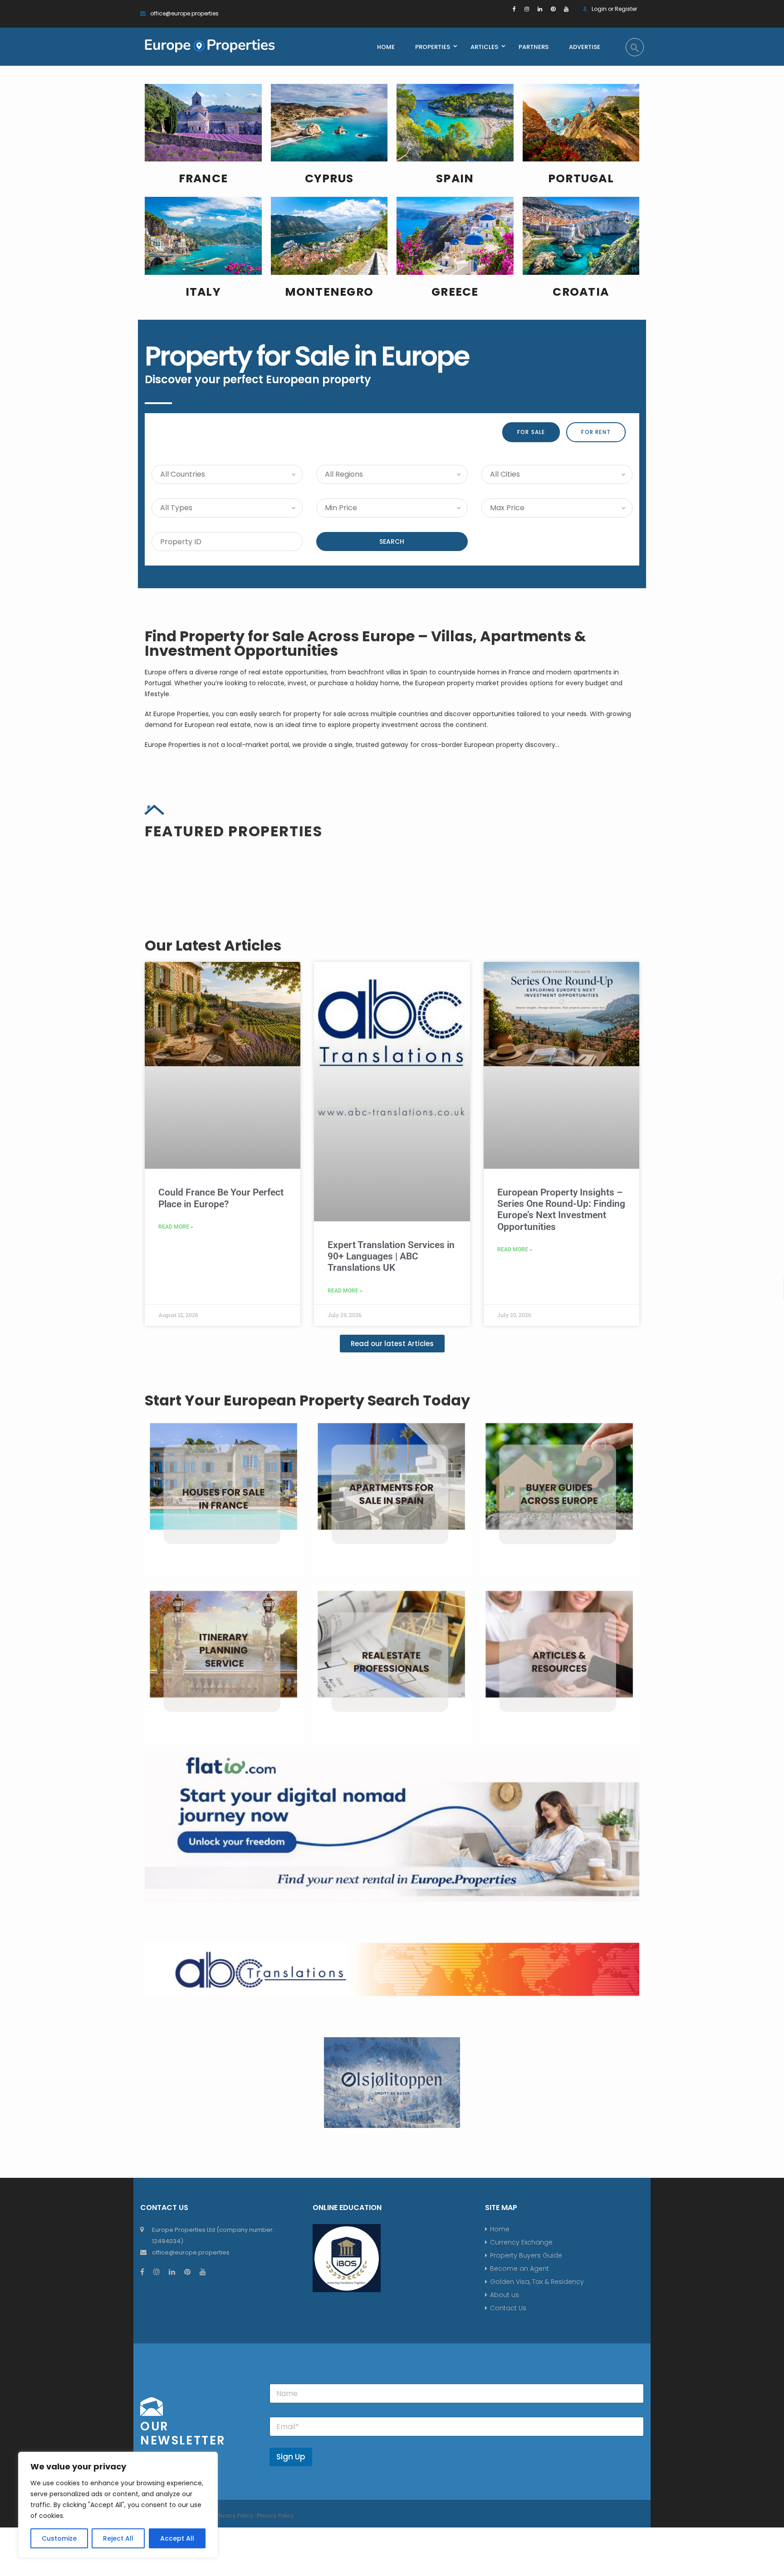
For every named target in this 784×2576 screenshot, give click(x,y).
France (203, 178)
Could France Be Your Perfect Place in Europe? (221, 1476)
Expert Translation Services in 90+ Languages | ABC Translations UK (391, 1535)
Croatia (581, 292)
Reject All (119, 2538)
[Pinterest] (553, 9)
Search (392, 542)
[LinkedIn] (540, 9)
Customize (59, 2538)
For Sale (531, 432)
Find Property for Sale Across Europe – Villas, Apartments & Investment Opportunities (365, 643)
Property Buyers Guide (526, 2534)
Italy (203, 292)
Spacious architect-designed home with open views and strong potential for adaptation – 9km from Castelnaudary (221, 1029)
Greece (455, 292)
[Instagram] (527, 9)
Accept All (177, 2538)
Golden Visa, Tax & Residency (537, 2560)
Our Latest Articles (213, 1224)
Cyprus (329, 178)
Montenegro (329, 292)
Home (500, 2508)
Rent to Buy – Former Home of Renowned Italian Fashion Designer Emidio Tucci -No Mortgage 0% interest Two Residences (557, 1029)
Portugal (581, 178)
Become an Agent (519, 2547)
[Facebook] (514, 9)
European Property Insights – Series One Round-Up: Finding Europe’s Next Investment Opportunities (561, 1488)
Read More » (176, 1505)
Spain (455, 178)
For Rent (596, 432)
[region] (118, 2505)
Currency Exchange (521, 2521)
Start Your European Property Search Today (307, 1679)
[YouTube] (566, 9)
